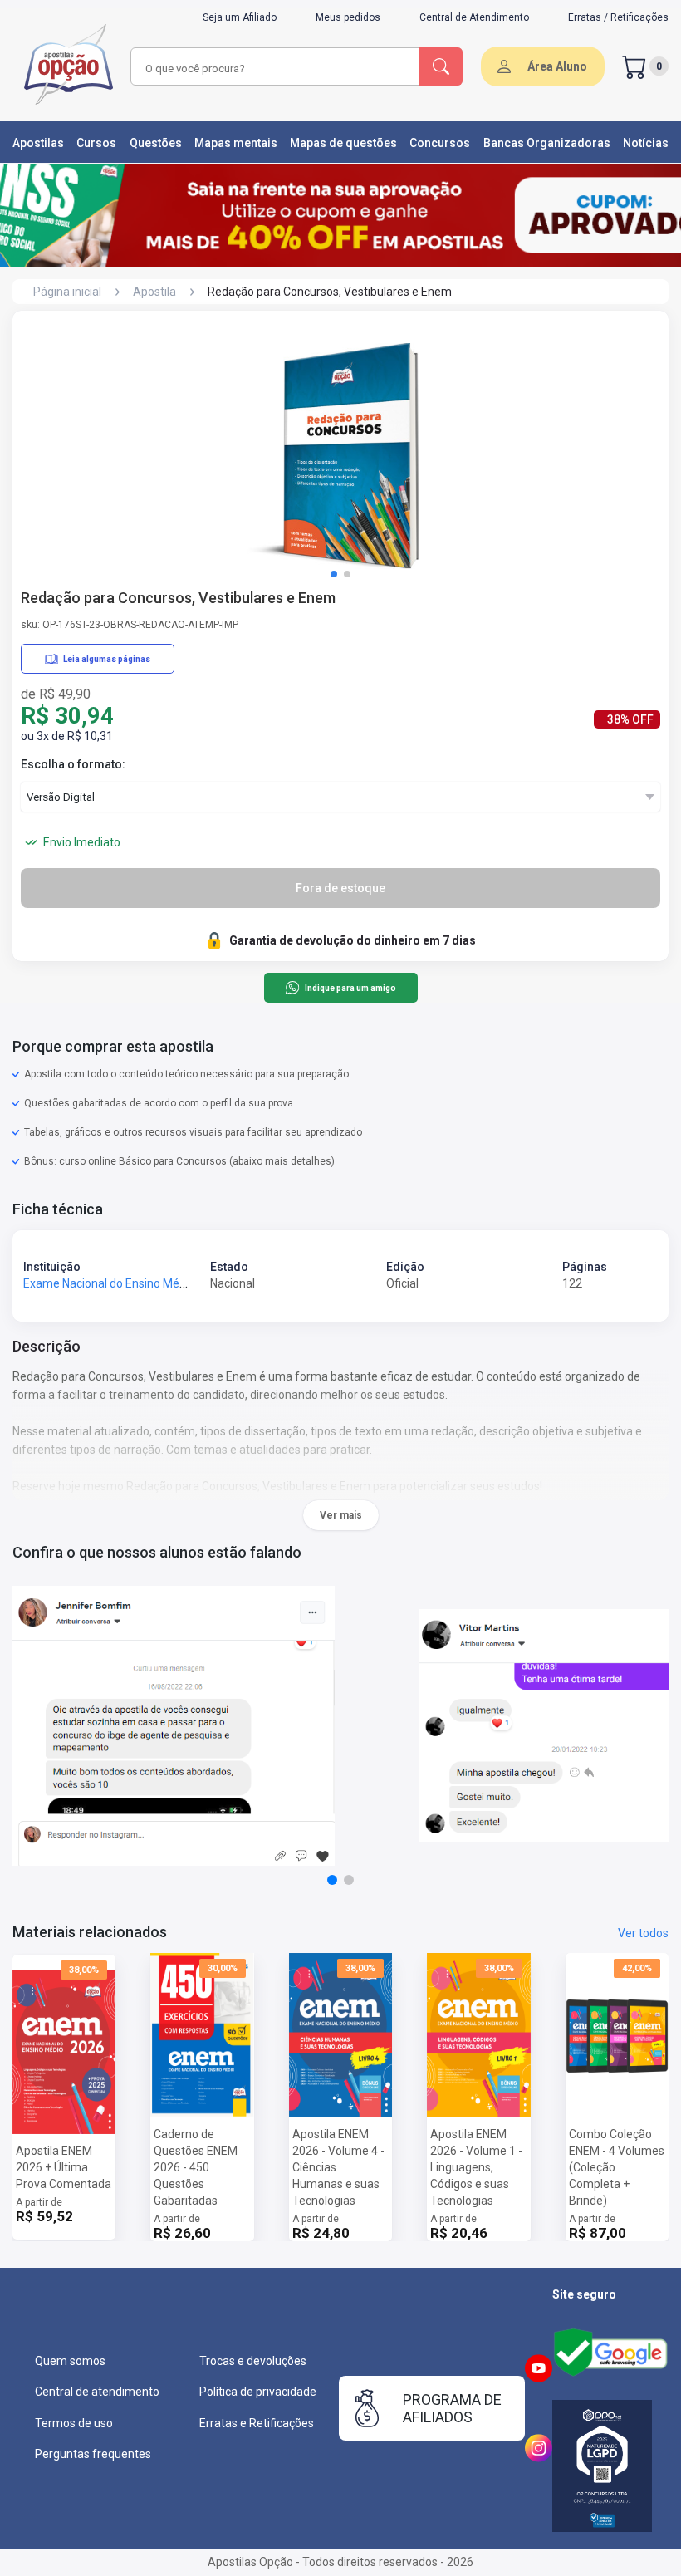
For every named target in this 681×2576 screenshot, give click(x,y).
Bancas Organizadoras (547, 143)
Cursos (96, 143)
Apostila (154, 292)
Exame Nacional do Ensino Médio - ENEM (129, 1283)
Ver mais (341, 1515)
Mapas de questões (343, 143)
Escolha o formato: (73, 764)
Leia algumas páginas (107, 659)
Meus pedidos (348, 17)
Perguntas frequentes (93, 2454)
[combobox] (261, 69)
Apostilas (38, 143)
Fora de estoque (340, 888)
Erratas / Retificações (618, 17)
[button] (334, 574)
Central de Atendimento (474, 17)
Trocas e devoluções (253, 2361)
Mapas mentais (236, 143)
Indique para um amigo (350, 988)
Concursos (440, 143)
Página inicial (67, 292)
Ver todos (643, 1933)
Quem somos (70, 2361)
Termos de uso (74, 2423)
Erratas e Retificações (257, 2423)
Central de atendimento (97, 2392)
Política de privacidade (258, 2392)
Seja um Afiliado (240, 17)
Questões (156, 143)
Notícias (646, 143)
